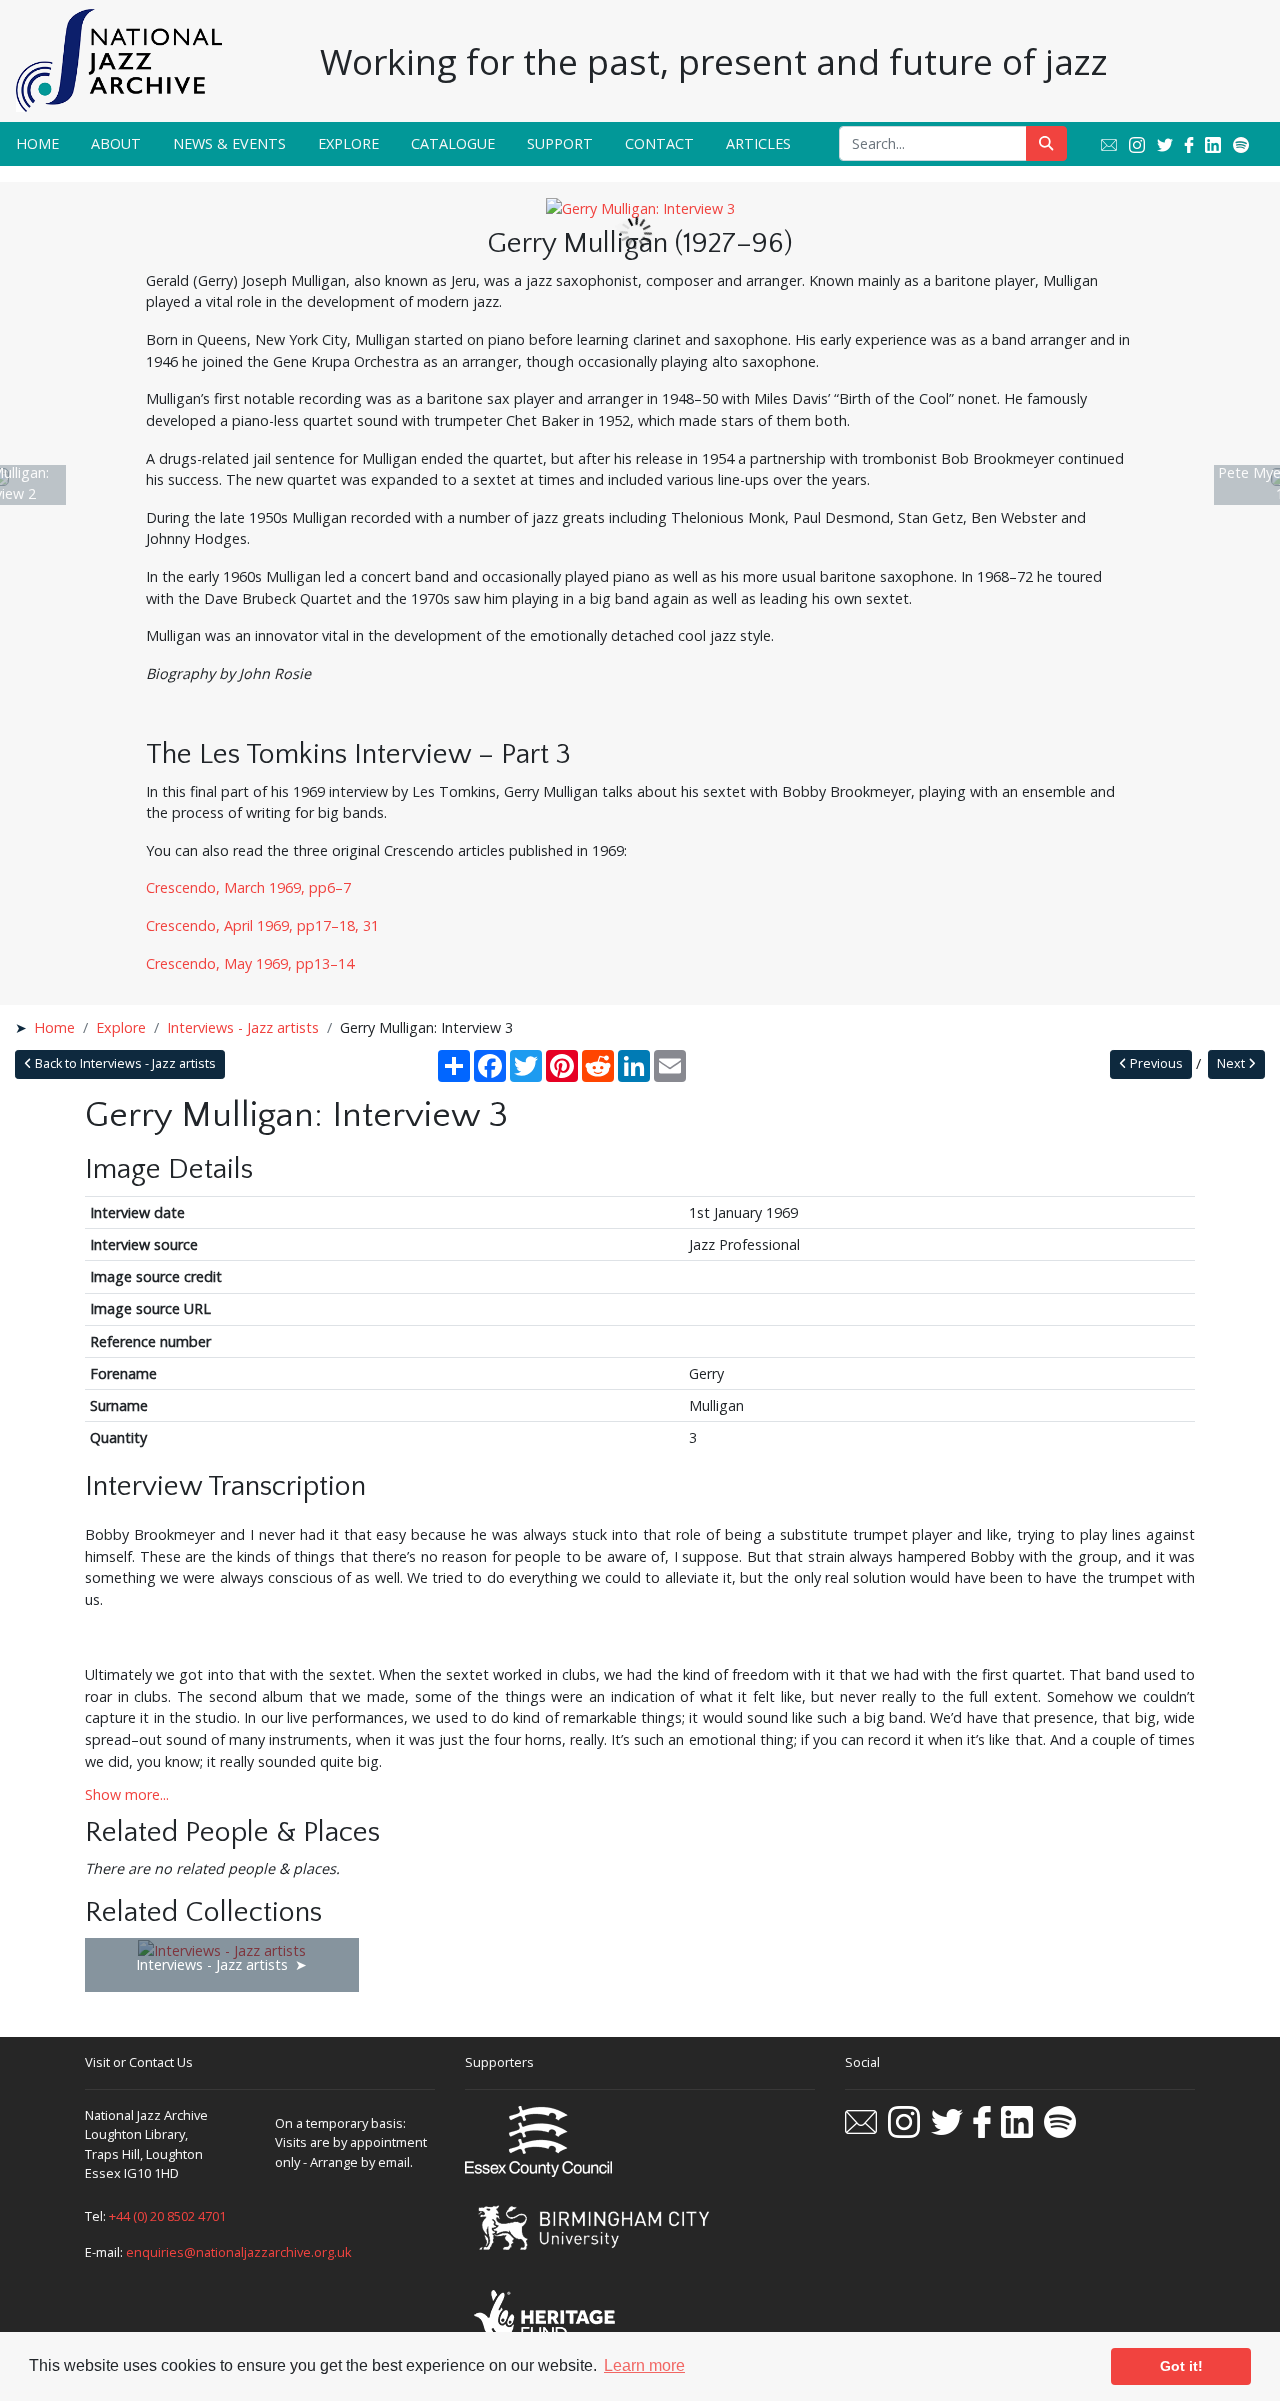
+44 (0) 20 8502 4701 (167, 2216)
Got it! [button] (1181, 2366)
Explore (348, 143)
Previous (1155, 1063)
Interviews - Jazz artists (243, 1027)
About (116, 143)
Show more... (127, 1794)
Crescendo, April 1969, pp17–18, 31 (262, 925)
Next (1232, 1063)
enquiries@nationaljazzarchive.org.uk (239, 2252)
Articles (758, 143)
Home (37, 143)
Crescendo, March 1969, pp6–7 (248, 887)
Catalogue (453, 143)
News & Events (229, 143)
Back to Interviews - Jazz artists (124, 1063)
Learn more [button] (644, 2365)
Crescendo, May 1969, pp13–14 (250, 963)
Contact (659, 143)
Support (560, 143)
